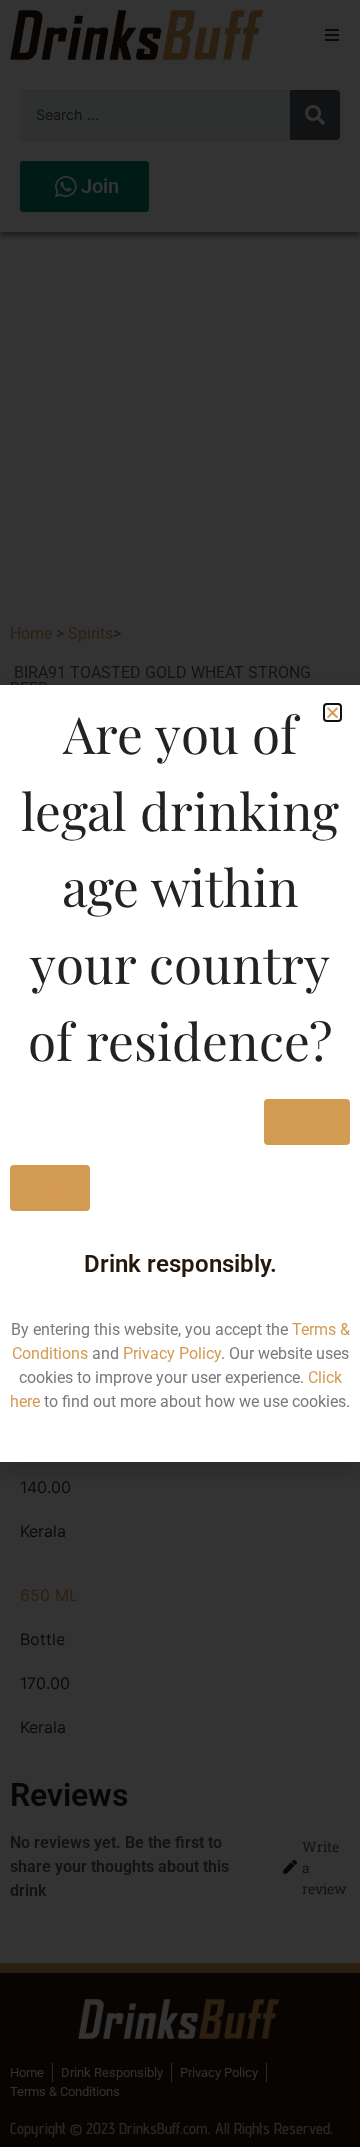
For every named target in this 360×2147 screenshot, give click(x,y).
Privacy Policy (172, 1353)
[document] (180, 1073)
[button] (332, 712)
